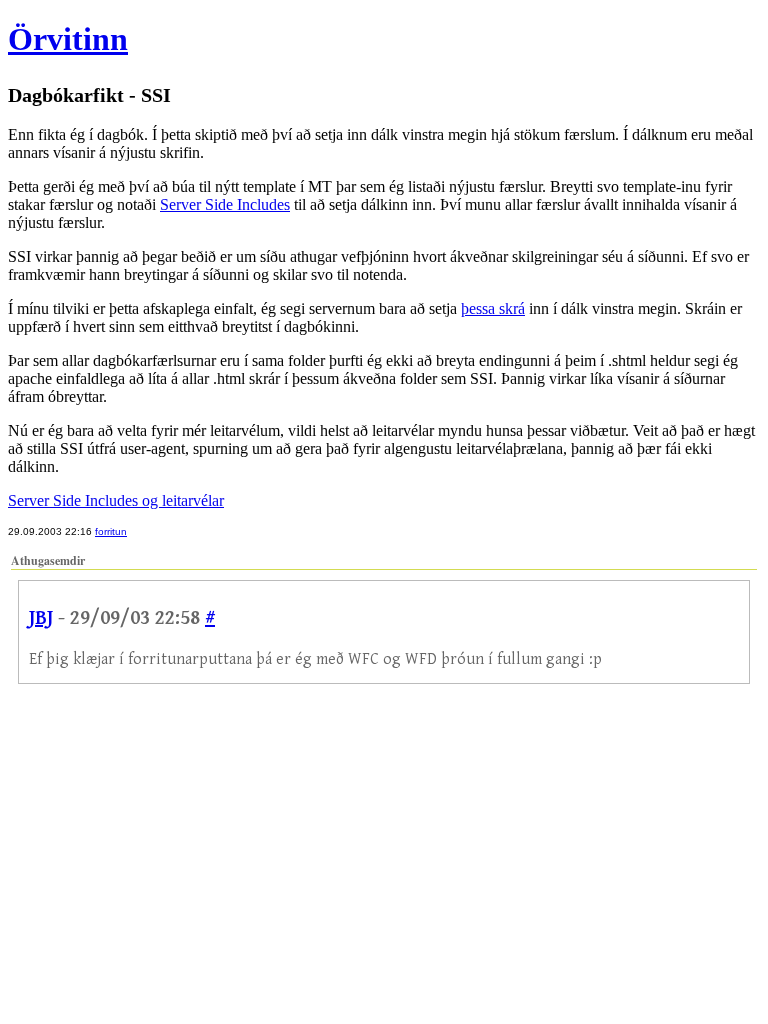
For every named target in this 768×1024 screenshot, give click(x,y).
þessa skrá (493, 308)
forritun (111, 531)
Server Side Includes (225, 204)
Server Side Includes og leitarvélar (116, 500)
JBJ (41, 618)
